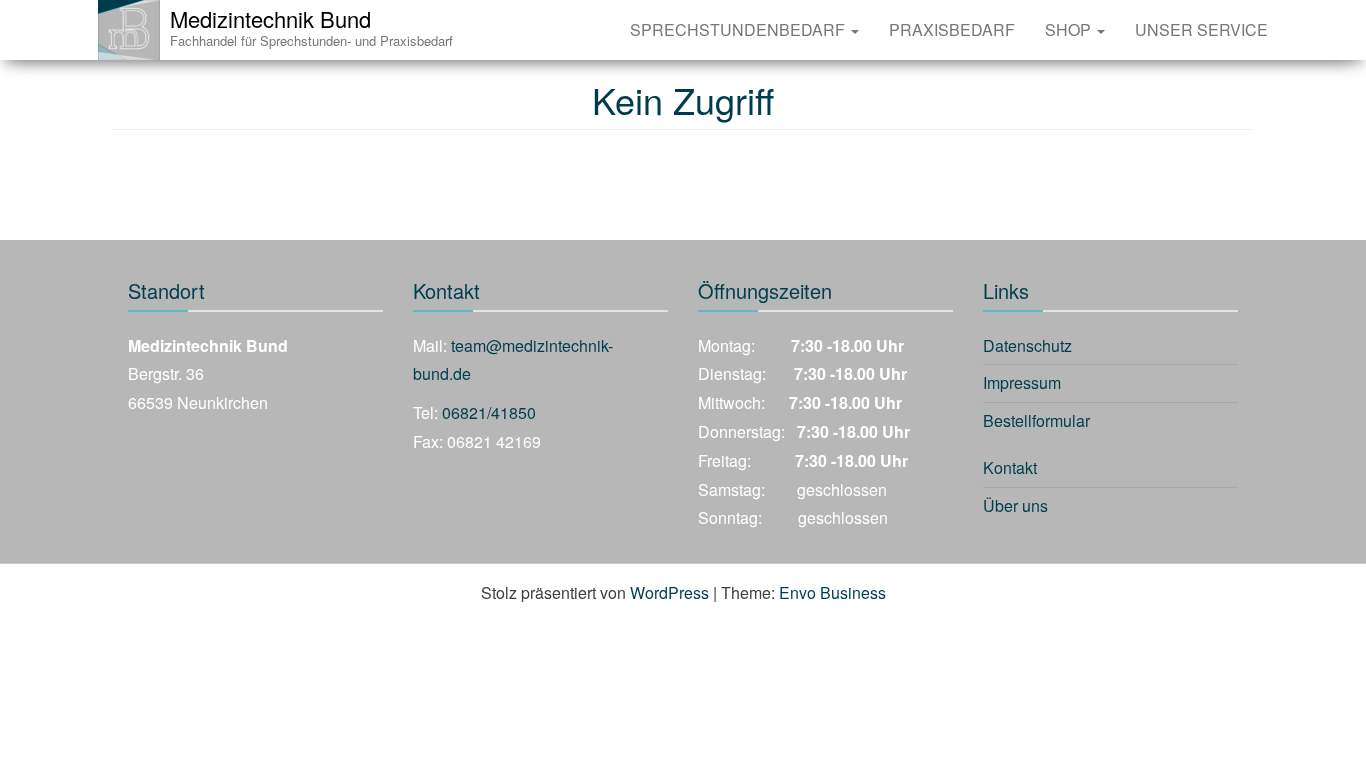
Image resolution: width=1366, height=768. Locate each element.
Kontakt (1010, 467)
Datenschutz (1027, 345)
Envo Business (832, 592)
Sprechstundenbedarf (739, 29)
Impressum (1022, 382)
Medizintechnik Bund (270, 18)
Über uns (1015, 505)
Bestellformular (1036, 420)
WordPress (669, 592)
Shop (1070, 29)
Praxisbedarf (952, 29)
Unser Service (1201, 29)
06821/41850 (489, 412)
